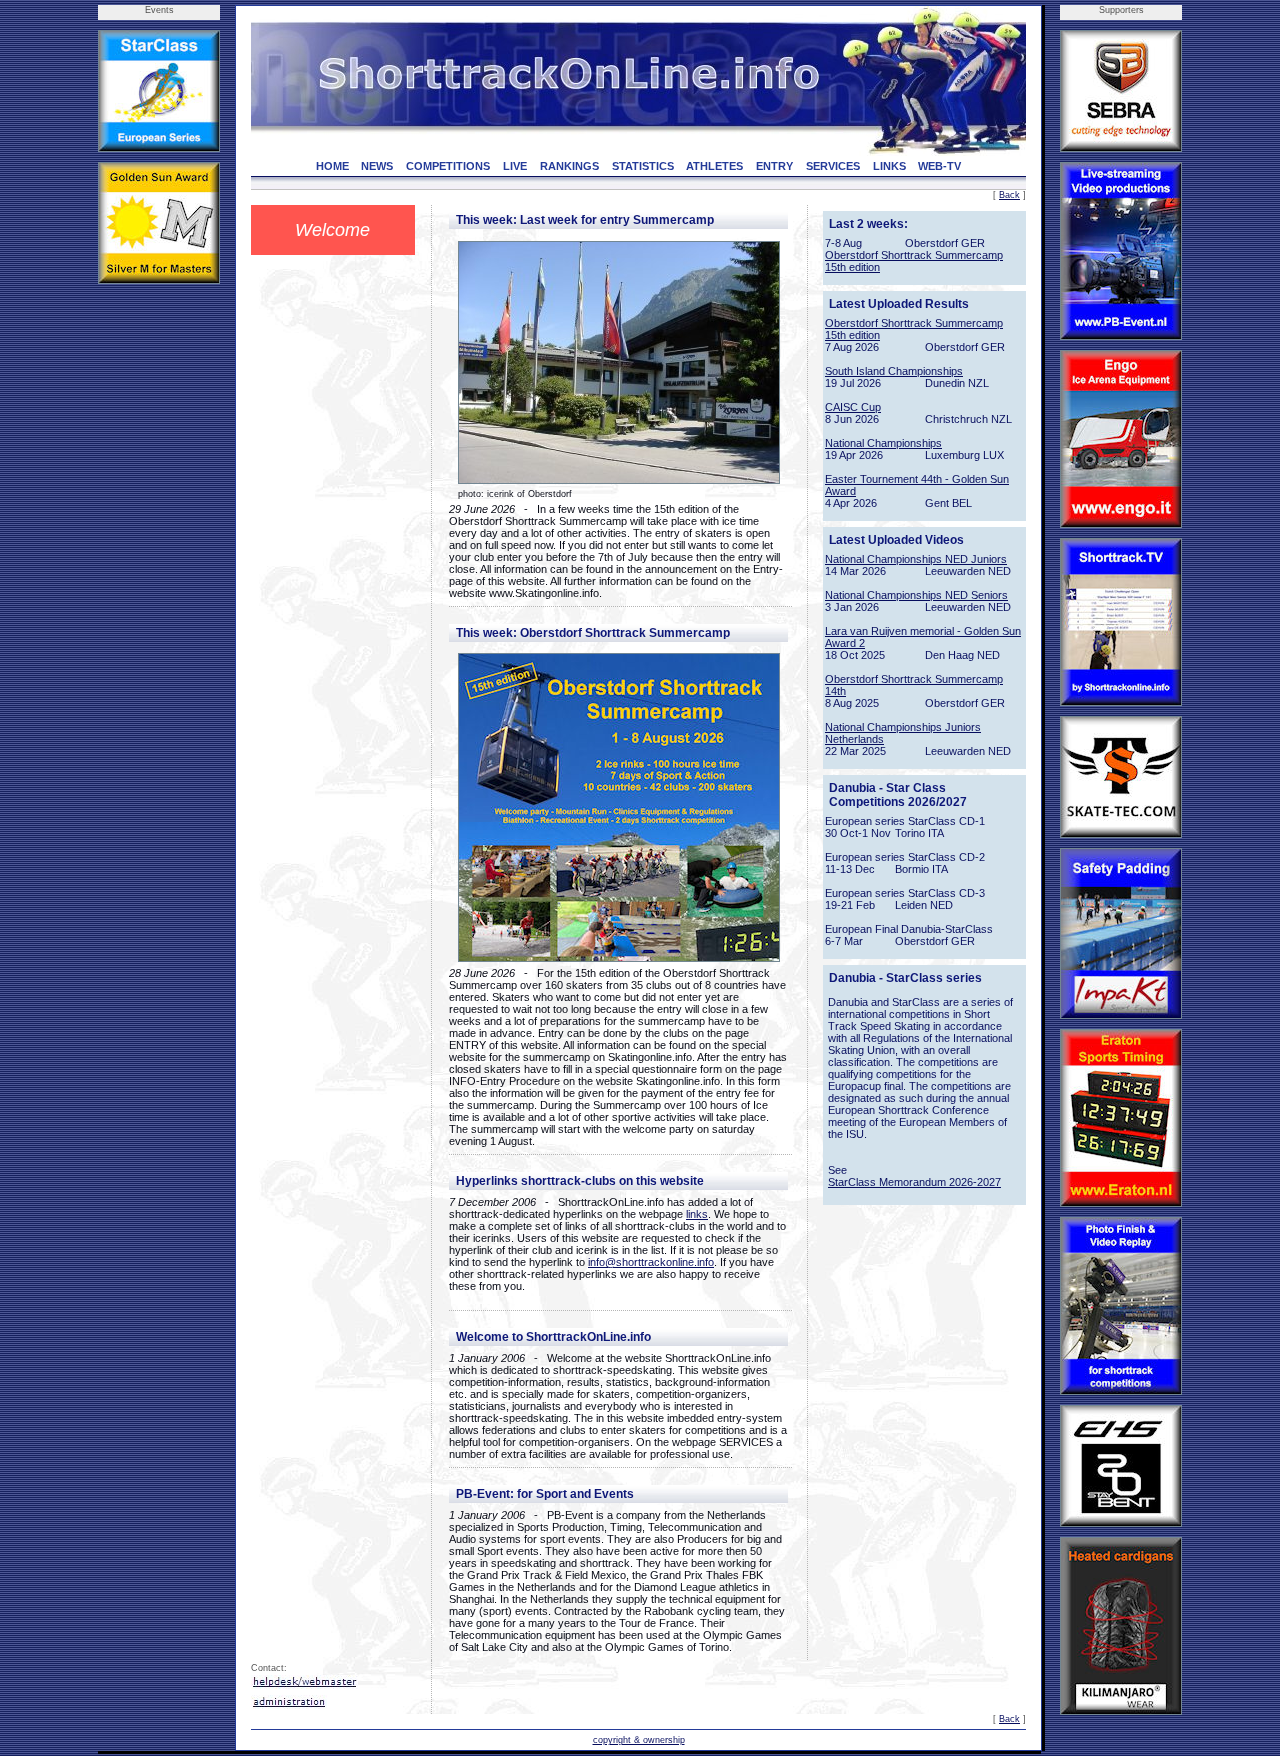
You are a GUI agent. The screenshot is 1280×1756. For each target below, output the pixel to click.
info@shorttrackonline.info (651, 1262)
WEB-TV (939, 166)
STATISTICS (643, 166)
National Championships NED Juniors (916, 559)
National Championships (883, 443)
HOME (332, 166)
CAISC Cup (853, 407)
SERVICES (833, 166)
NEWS (377, 166)
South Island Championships (894, 371)
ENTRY (774, 166)
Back (1009, 195)
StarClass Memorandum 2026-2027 (914, 1182)
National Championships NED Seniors (916, 595)
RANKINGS (569, 166)
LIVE (515, 166)
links (697, 1214)
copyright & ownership (639, 1740)
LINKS (889, 166)
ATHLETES (714, 166)
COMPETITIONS (448, 166)
